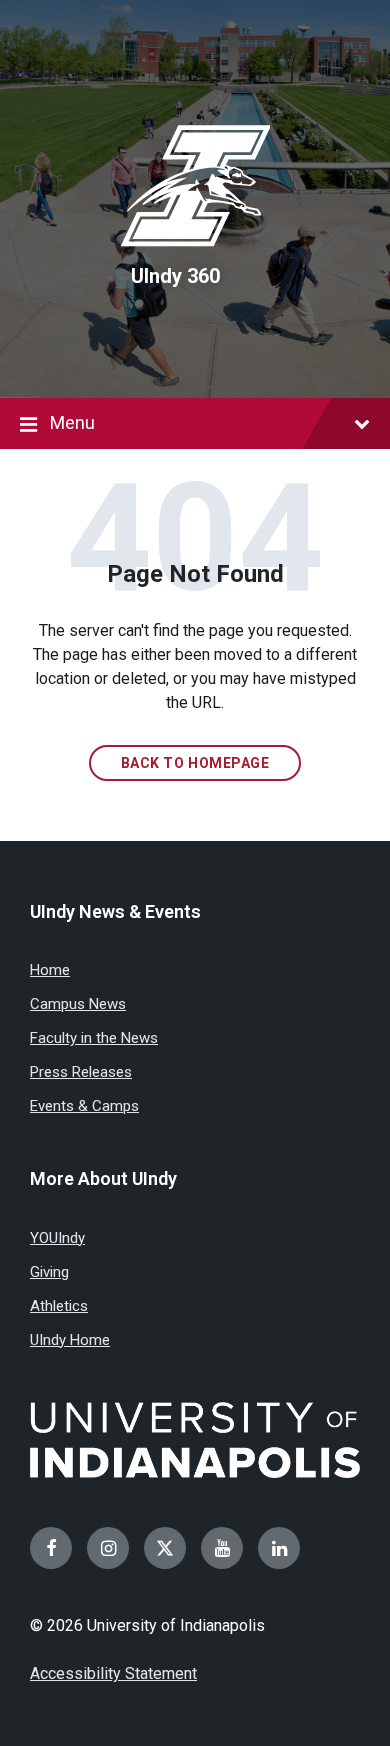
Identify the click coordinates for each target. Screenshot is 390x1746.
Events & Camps (84, 1106)
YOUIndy (57, 1238)
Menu (72, 422)
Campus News (78, 1004)
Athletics (59, 1306)
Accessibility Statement (113, 1673)
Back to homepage (195, 763)
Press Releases (81, 1072)
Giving (49, 1272)
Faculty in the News (94, 1038)
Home (50, 970)
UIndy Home (70, 1340)
